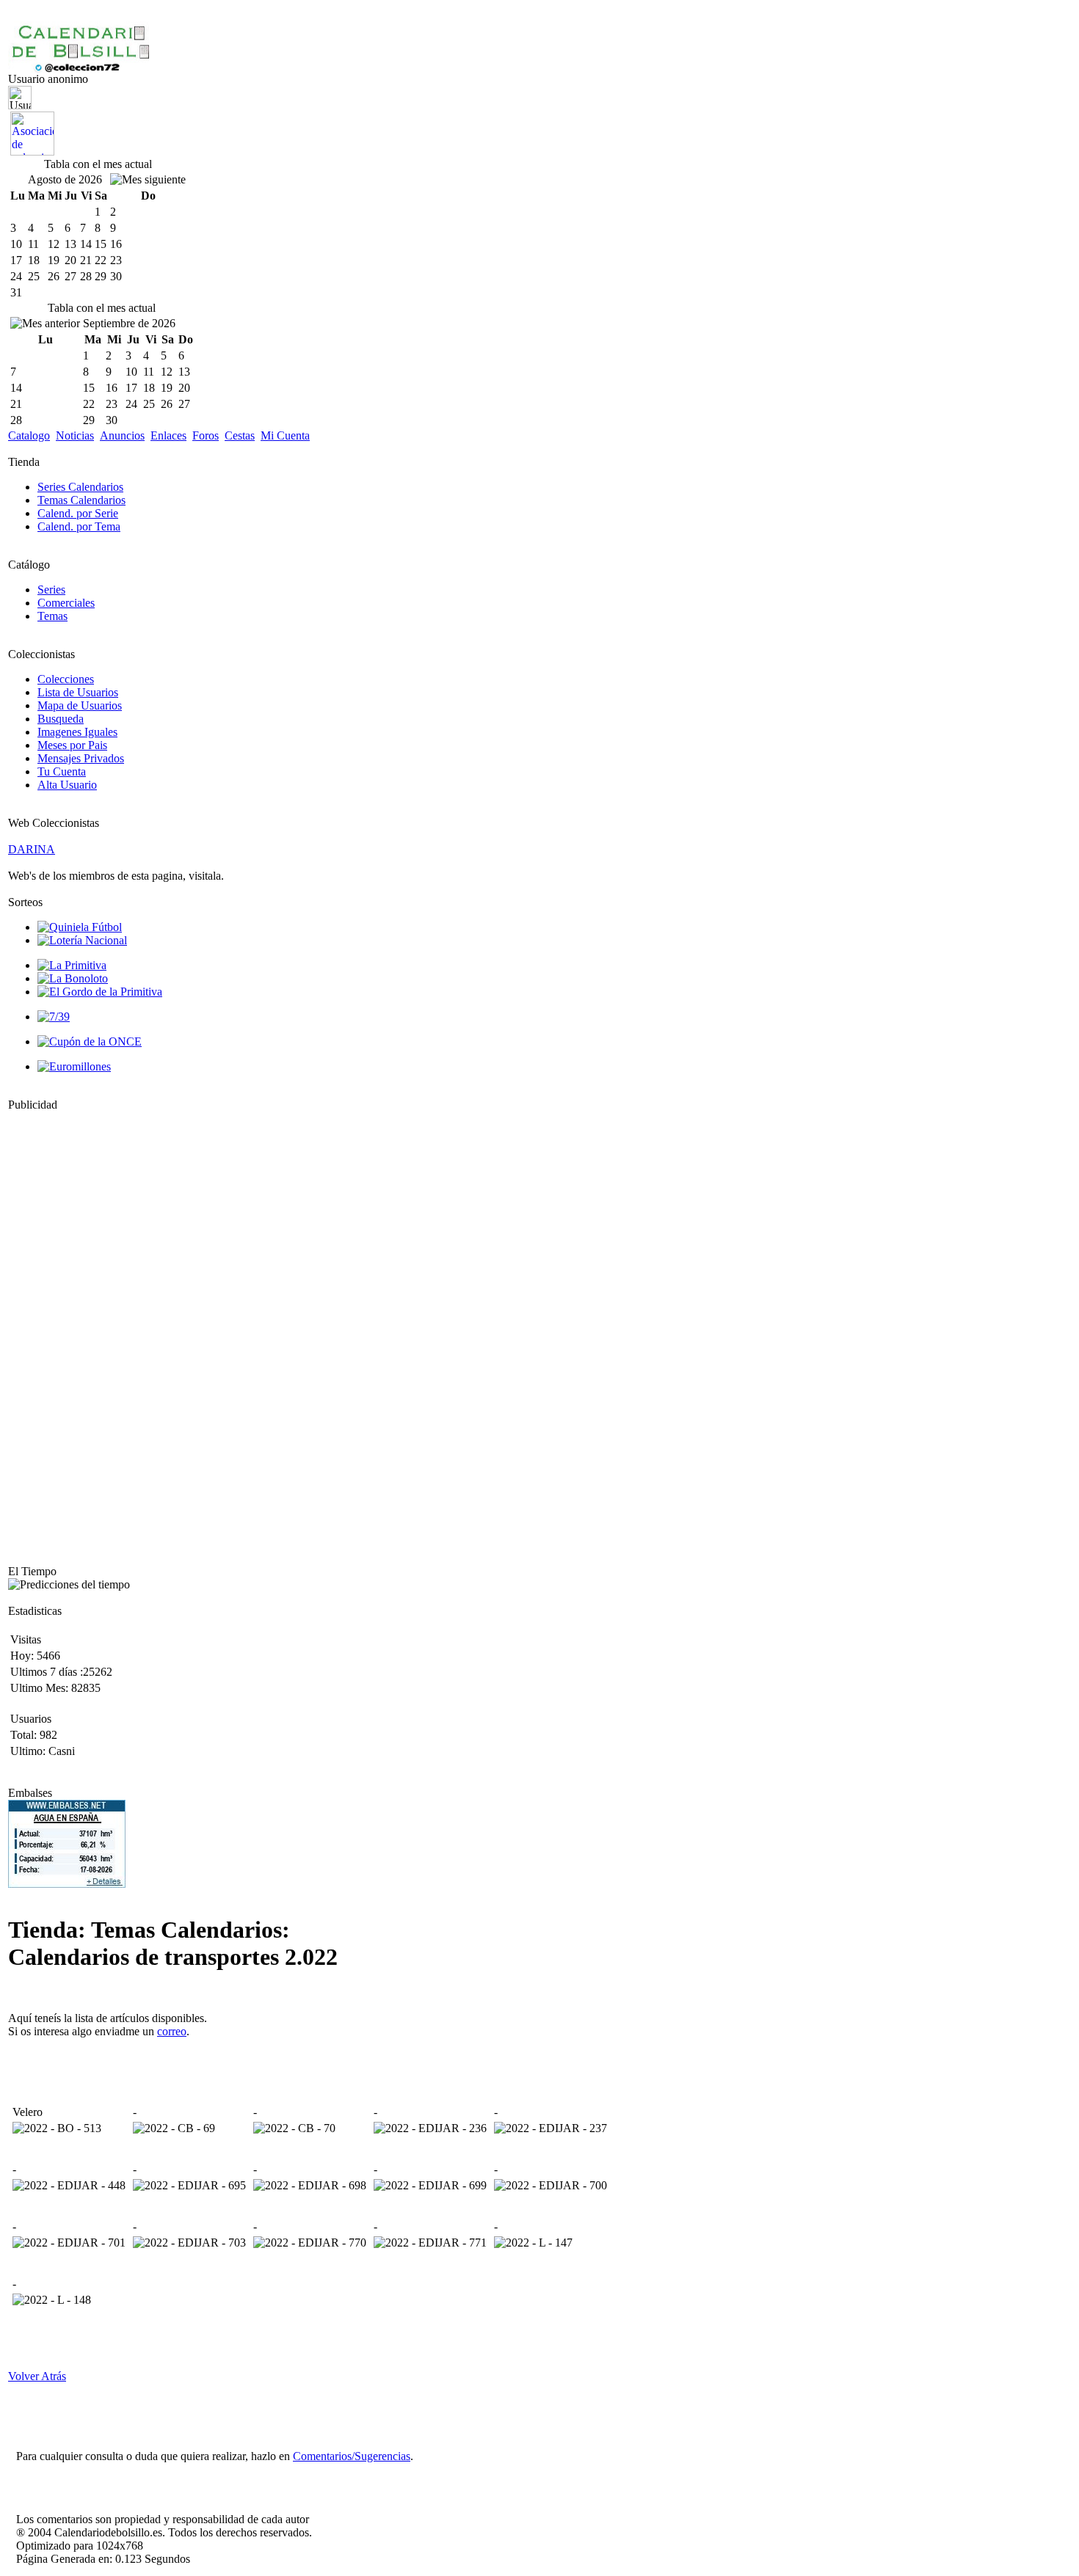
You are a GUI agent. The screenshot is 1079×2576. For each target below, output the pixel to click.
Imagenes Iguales (77, 732)
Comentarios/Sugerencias (352, 2456)
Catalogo (29, 435)
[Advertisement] (52, 1332)
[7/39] (54, 1017)
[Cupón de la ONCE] (90, 1041)
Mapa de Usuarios (80, 705)
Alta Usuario (67, 785)
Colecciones (66, 679)
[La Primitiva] (72, 965)
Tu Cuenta (62, 771)
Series (51, 590)
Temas (52, 616)
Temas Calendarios (81, 500)
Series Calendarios (80, 487)
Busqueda (61, 719)
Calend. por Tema (79, 526)
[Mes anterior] (45, 324)
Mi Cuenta (285, 435)
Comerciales (66, 603)
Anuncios (122, 435)
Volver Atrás (37, 2376)
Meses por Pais (72, 745)
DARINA (32, 849)
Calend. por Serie (78, 513)
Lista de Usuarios (78, 692)
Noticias (75, 435)
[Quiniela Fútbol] (80, 927)
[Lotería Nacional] (82, 940)
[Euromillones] (74, 1066)
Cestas (240, 435)
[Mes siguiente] (148, 180)
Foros (206, 435)
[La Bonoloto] (73, 978)
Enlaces (168, 435)
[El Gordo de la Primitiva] (100, 992)
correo (172, 2031)
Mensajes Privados (81, 758)
